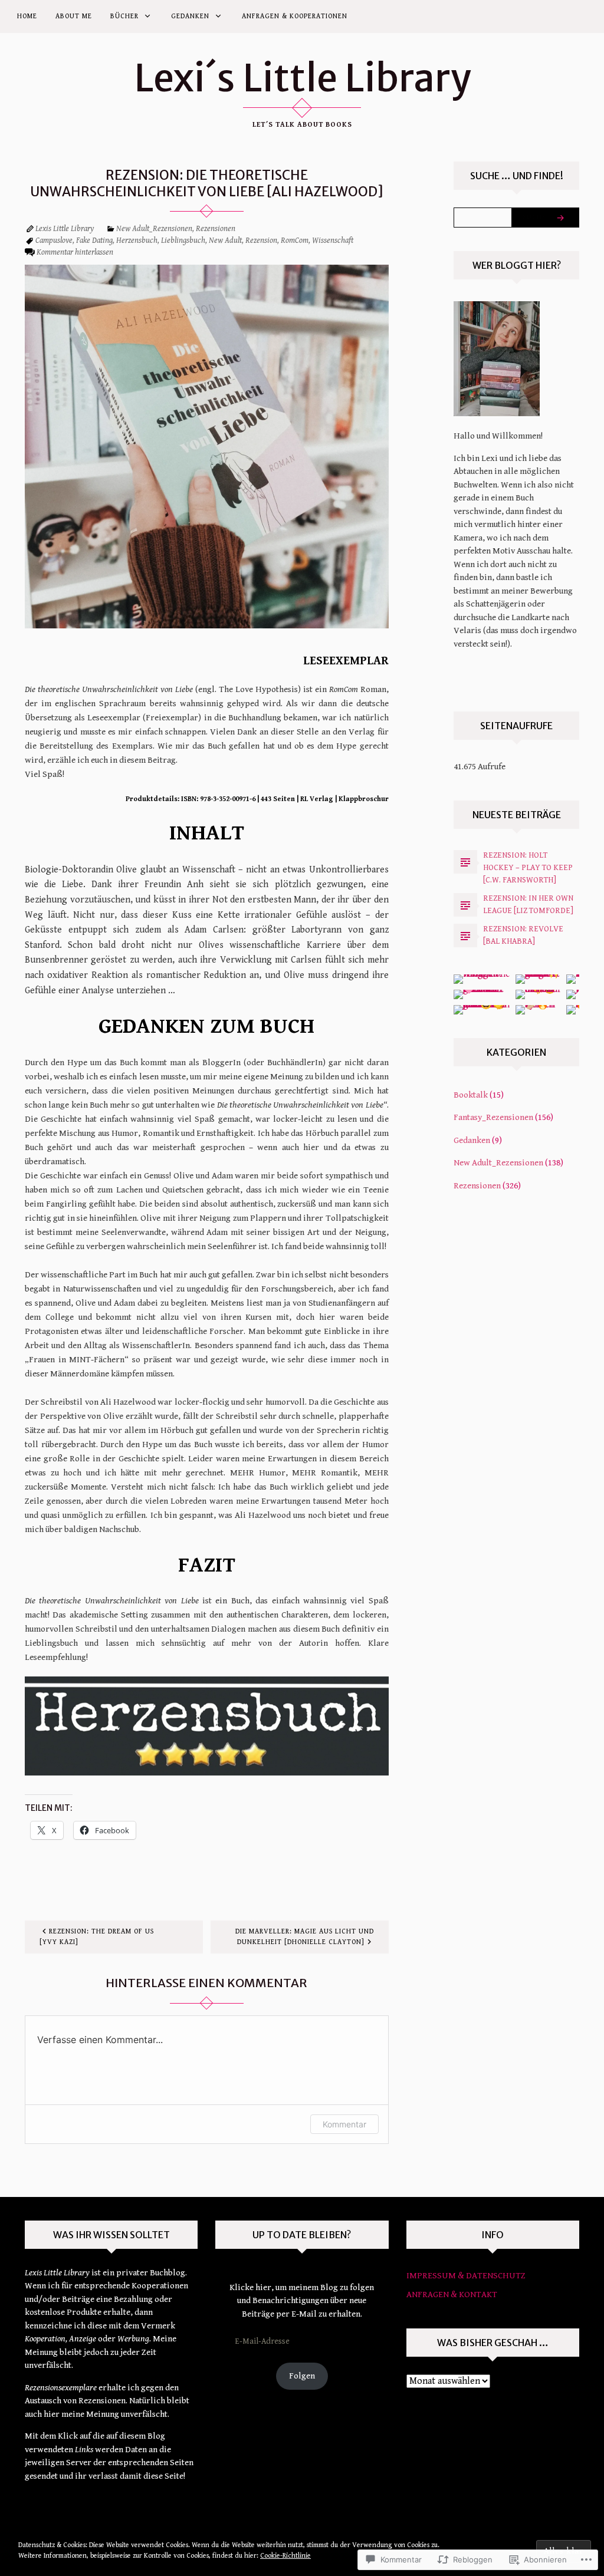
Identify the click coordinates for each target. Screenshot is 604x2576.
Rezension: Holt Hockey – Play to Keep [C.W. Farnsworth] (528, 868)
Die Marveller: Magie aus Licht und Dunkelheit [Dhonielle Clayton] (305, 1937)
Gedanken (472, 1140)
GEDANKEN (190, 16)
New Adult (225, 241)
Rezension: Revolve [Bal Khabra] (523, 935)
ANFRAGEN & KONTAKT (452, 2295)
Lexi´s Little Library (302, 78)
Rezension (261, 241)
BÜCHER (124, 16)
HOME (27, 16)
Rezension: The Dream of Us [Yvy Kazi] (97, 1937)
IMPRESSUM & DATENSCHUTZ (466, 2276)
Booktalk (471, 1095)
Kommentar (344, 2124)
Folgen (302, 2376)
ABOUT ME (74, 16)
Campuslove (54, 241)
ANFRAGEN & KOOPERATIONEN (295, 16)
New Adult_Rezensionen (154, 229)
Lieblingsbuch (183, 241)
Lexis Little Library (65, 229)
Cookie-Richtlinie (285, 2556)
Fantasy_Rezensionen (493, 1117)
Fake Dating (94, 241)
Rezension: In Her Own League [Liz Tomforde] (528, 905)
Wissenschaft (333, 241)
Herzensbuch (137, 241)
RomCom (295, 241)
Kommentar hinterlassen (75, 253)
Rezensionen (216, 229)
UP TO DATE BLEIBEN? (302, 2235)
